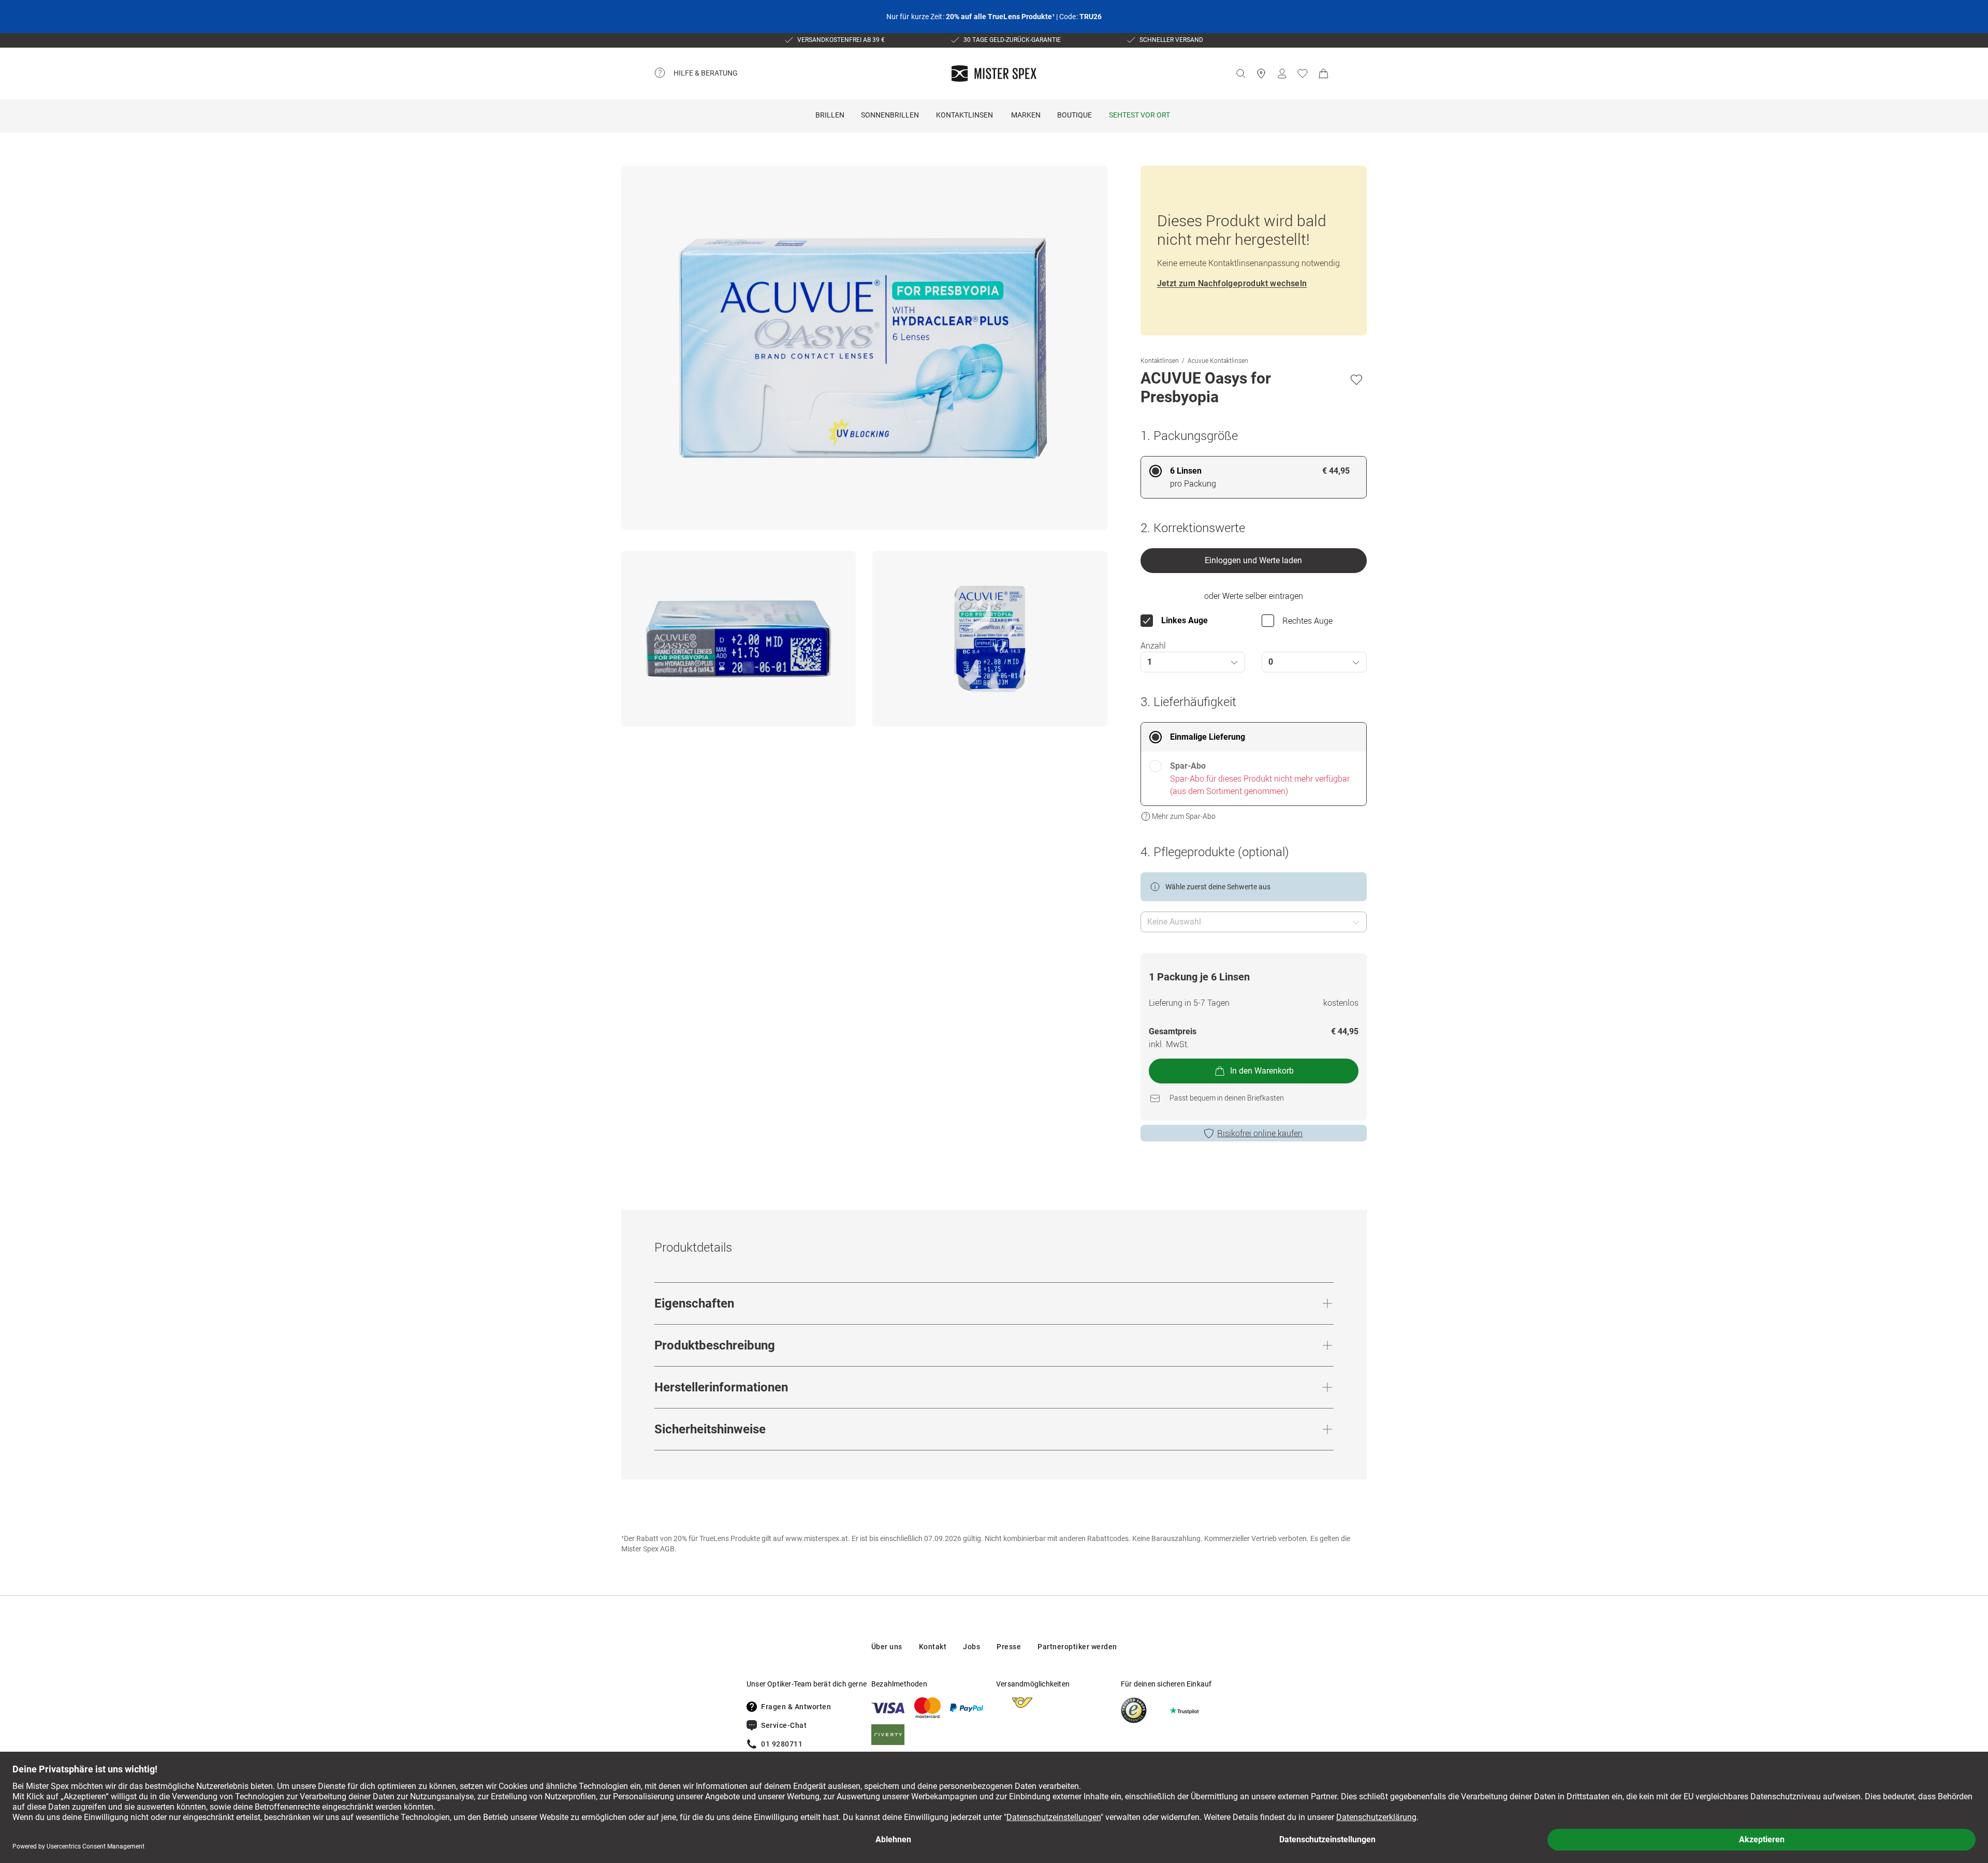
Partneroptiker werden (1077, 1647)
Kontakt (933, 1647)
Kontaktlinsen (964, 115)
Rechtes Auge (1307, 621)
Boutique (1075, 115)
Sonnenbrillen (890, 115)
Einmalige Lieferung (1208, 737)
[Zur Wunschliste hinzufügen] (1356, 379)
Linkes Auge (1185, 620)
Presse (1009, 1647)
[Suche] (1240, 74)
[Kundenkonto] (1282, 74)
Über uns (887, 1647)
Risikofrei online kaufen (1260, 1133)
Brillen (830, 115)
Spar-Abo (1188, 766)
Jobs (971, 1647)
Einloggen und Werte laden (1253, 560)
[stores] (1261, 74)
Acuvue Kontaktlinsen (1218, 360)
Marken (1026, 115)
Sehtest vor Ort (1139, 115)
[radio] (1254, 477)
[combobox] (1193, 662)
